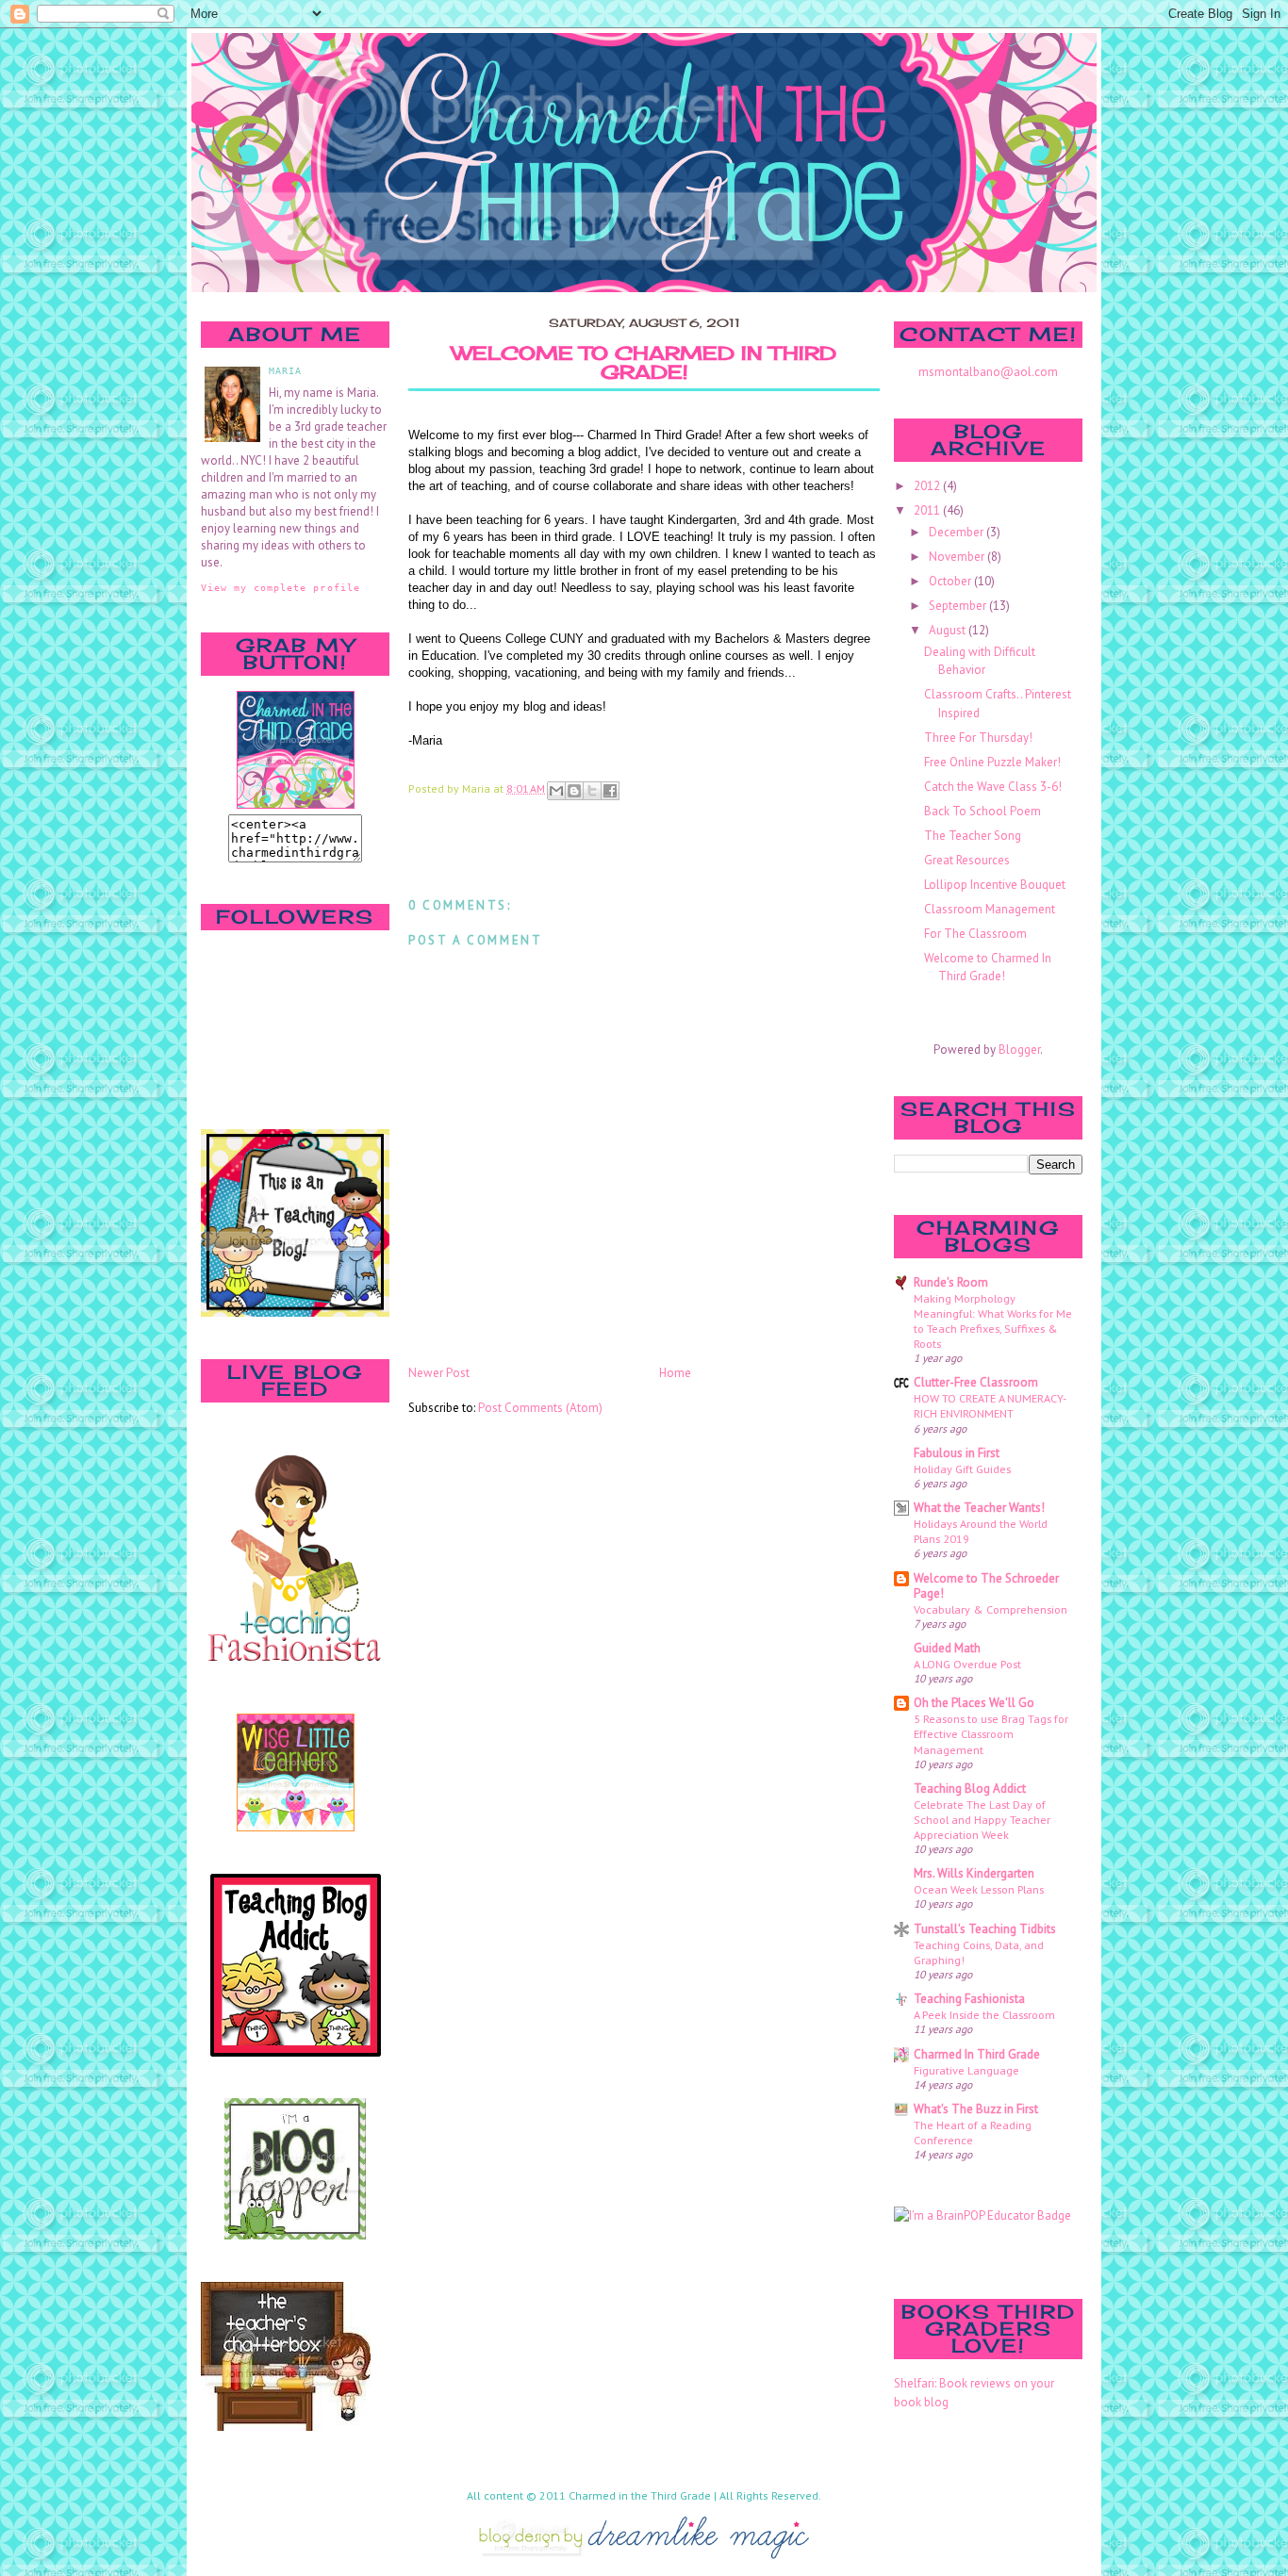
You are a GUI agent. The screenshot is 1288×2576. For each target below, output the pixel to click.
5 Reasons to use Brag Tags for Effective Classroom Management (991, 1733)
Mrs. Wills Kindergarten (974, 1873)
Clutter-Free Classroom (976, 1382)
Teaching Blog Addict (970, 1788)
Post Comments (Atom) (540, 1408)
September (959, 606)
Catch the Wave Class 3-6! (993, 787)
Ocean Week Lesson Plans (979, 1889)
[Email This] (556, 791)
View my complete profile (281, 587)
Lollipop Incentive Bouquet (995, 885)
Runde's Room (951, 1282)
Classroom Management (990, 909)
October (951, 581)
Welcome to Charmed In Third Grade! (644, 363)
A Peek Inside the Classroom (984, 2014)
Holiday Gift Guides (962, 1468)
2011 (928, 510)
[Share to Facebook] (610, 791)
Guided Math (947, 1648)
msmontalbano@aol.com (988, 372)
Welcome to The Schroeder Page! (986, 1586)
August (949, 630)
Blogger (1019, 1050)
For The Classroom (975, 934)
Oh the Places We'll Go (974, 1703)
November (958, 557)
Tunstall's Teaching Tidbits (985, 1929)
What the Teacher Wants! (979, 1508)
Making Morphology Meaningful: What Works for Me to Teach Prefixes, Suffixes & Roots (993, 1321)
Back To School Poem (983, 811)
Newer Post (439, 1373)
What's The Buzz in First (976, 2109)
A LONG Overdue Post (967, 1664)
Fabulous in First (957, 1453)
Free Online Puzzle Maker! (992, 762)
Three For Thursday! (978, 738)
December (958, 532)
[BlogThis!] (574, 791)
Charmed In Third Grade (977, 2054)
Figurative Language (966, 2070)
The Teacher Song (973, 836)
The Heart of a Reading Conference (973, 2132)
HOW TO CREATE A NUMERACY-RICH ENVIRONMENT (990, 1405)
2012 (928, 486)
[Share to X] (592, 791)
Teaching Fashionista (969, 1999)
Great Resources (967, 860)
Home (675, 1373)
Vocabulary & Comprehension (991, 1609)
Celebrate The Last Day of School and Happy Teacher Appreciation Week (982, 1819)
